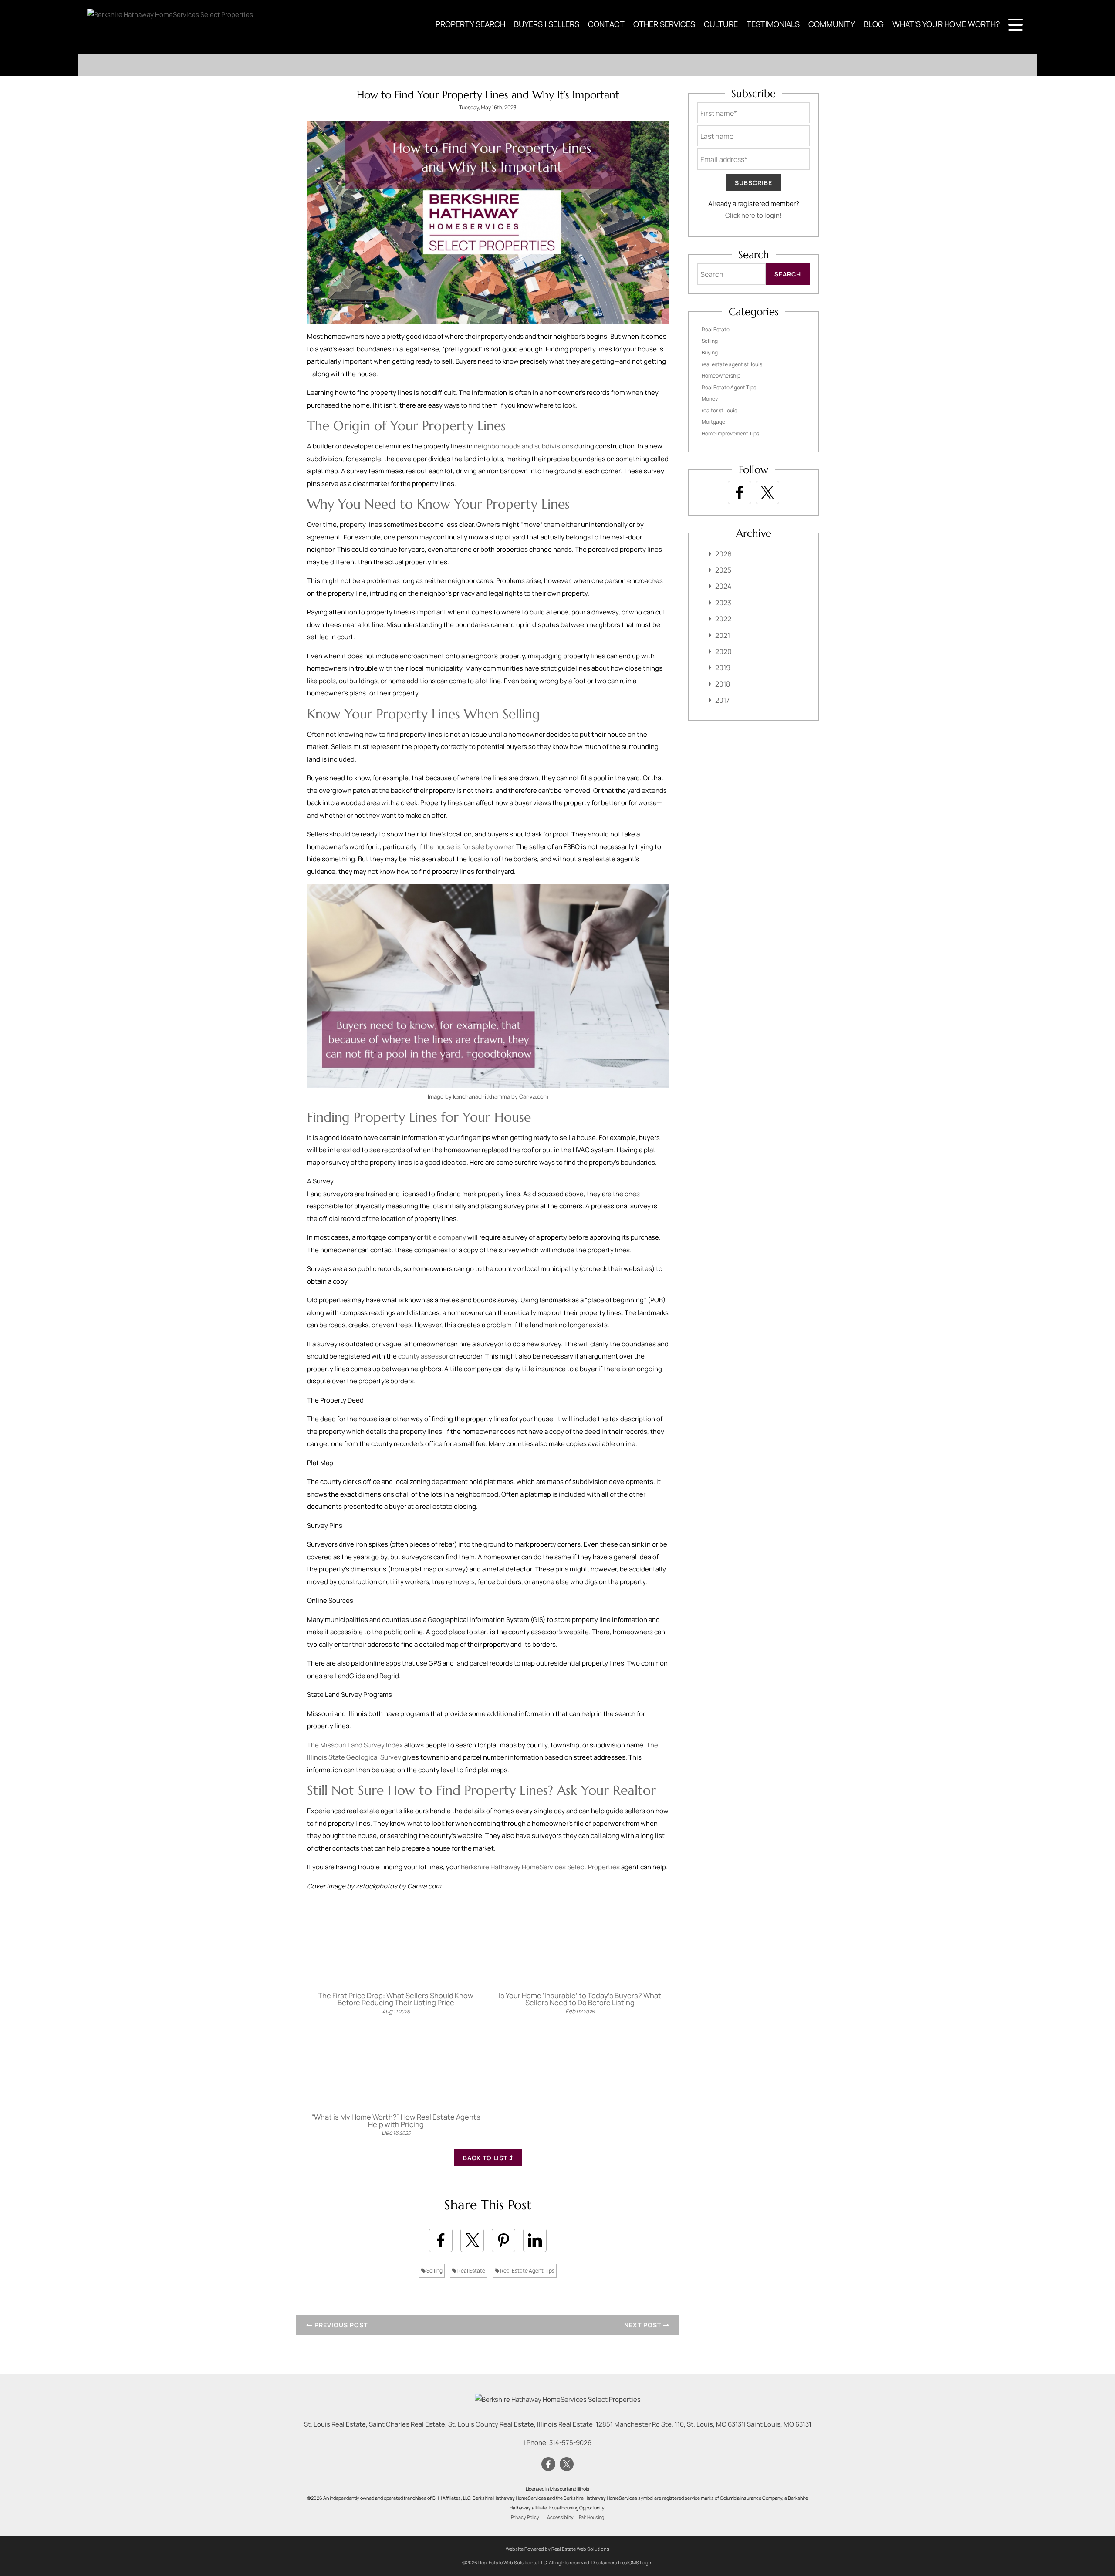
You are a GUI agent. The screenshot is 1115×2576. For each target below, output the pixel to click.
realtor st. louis (719, 410)
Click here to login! (753, 215)
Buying (710, 352)
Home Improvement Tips (730, 433)
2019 (723, 668)
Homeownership (721, 376)
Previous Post (340, 2325)
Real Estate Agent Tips (527, 2271)
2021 (723, 635)
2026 (723, 554)
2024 (723, 586)
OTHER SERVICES (664, 24)
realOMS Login (637, 2562)
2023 (723, 603)
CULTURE (721, 24)
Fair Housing (591, 2517)
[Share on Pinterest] (503, 2240)
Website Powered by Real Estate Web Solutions (557, 2549)
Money (710, 399)
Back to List (486, 2158)
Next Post (644, 2325)
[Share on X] (472, 2240)
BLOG (874, 24)
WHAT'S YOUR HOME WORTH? (946, 24)
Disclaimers (604, 2562)
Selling (434, 2271)
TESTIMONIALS (773, 24)
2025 (723, 570)
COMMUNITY (832, 24)
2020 (723, 651)
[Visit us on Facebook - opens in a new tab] (740, 492)
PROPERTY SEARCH (470, 24)
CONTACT (606, 24)
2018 (723, 684)
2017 (722, 700)
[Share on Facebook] (441, 2240)
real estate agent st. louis (732, 364)
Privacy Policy (525, 2517)
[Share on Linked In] (535, 2240)
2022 (723, 619)
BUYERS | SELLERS (547, 24)
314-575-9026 (570, 2443)
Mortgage (713, 422)
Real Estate (471, 2271)
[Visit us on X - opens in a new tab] (767, 492)
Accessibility (560, 2517)
